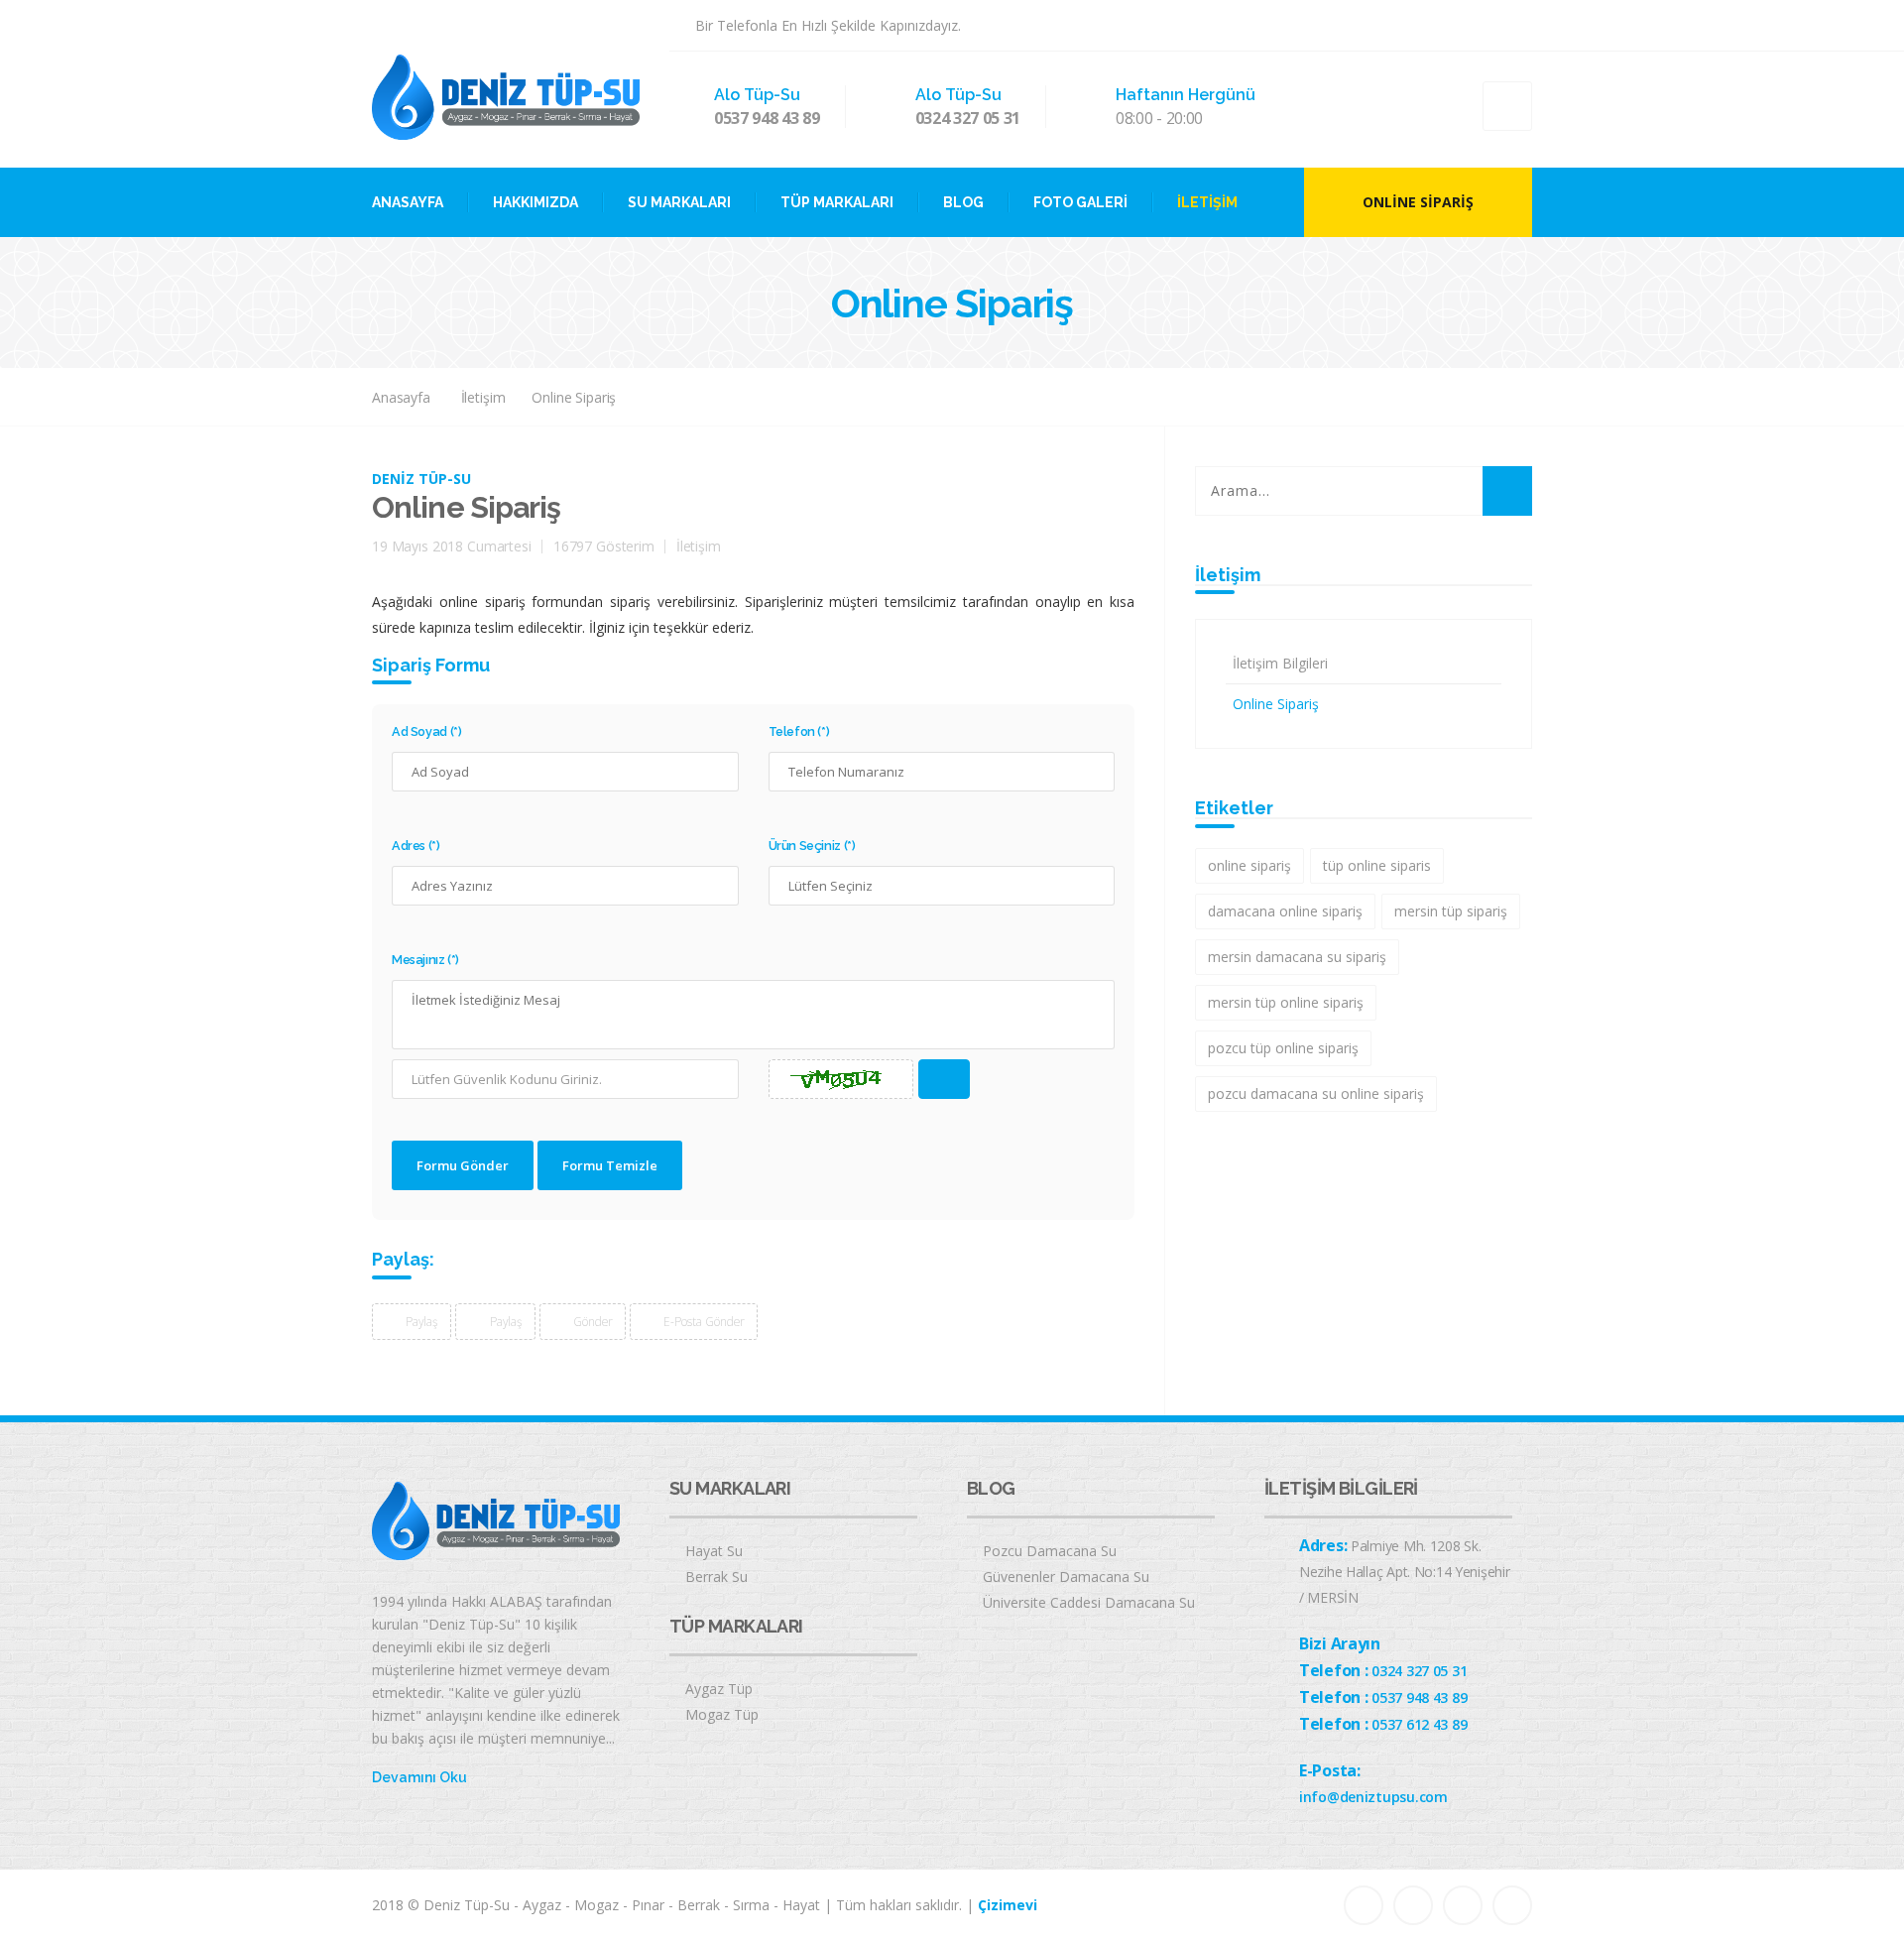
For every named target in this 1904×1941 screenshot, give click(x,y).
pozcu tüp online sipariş (1283, 1048)
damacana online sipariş (1285, 911)
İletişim (1207, 202)
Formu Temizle (610, 1165)
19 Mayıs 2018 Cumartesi (452, 546)
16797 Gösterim (604, 546)
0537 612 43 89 (1419, 1724)
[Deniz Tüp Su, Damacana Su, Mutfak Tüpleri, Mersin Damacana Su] (506, 96)
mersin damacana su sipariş (1297, 957)
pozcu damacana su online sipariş (1316, 1093)
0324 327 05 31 (968, 118)
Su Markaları (679, 202)
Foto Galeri (1080, 202)
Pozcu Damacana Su (1050, 1551)
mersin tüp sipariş (1451, 911)
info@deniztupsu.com (1373, 1797)
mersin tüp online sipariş (1286, 1002)
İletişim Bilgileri (1280, 663)
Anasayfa (408, 202)
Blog (963, 202)
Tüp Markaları (837, 202)
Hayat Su (714, 1551)
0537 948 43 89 (767, 118)
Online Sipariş (1418, 202)
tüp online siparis (1377, 865)
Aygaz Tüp (719, 1689)
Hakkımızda (535, 202)
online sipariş (1249, 865)
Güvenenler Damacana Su (1066, 1577)
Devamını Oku (419, 1777)
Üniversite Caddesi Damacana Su (1089, 1602)
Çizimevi (1008, 1905)
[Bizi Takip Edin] (1423, 25)
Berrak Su (716, 1577)
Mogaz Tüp (722, 1714)
